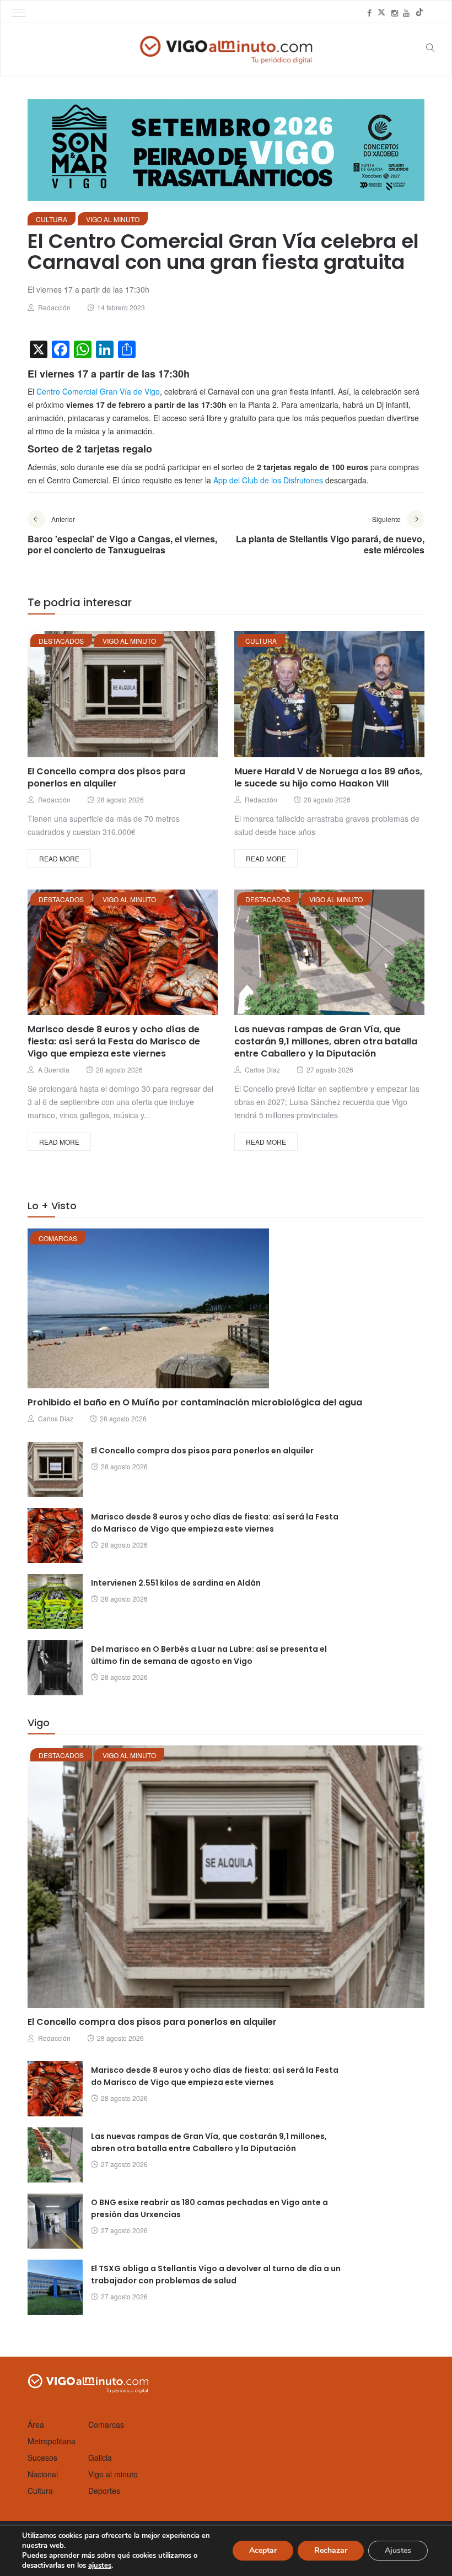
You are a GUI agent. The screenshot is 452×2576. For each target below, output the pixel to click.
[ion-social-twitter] (381, 13)
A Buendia (54, 1069)
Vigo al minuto (113, 219)
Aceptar (263, 2550)
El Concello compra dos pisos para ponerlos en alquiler (106, 777)
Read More (59, 858)
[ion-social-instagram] (395, 13)
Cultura (52, 219)
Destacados (61, 641)
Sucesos (42, 2458)
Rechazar (331, 2550)
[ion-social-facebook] (369, 13)
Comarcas (58, 1238)
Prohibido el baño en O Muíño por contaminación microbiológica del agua (195, 1402)
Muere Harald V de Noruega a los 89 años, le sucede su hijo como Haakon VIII (328, 777)
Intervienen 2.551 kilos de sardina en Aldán (176, 1583)
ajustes (100, 2566)
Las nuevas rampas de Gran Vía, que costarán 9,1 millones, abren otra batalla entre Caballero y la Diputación (326, 1041)
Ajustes (398, 2550)
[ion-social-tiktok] (419, 13)
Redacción (54, 307)
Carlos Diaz (262, 1069)
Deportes (104, 2491)
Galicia (100, 2458)
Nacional (43, 2474)
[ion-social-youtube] (406, 13)
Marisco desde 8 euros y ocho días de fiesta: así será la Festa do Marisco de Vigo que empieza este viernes (114, 1041)
